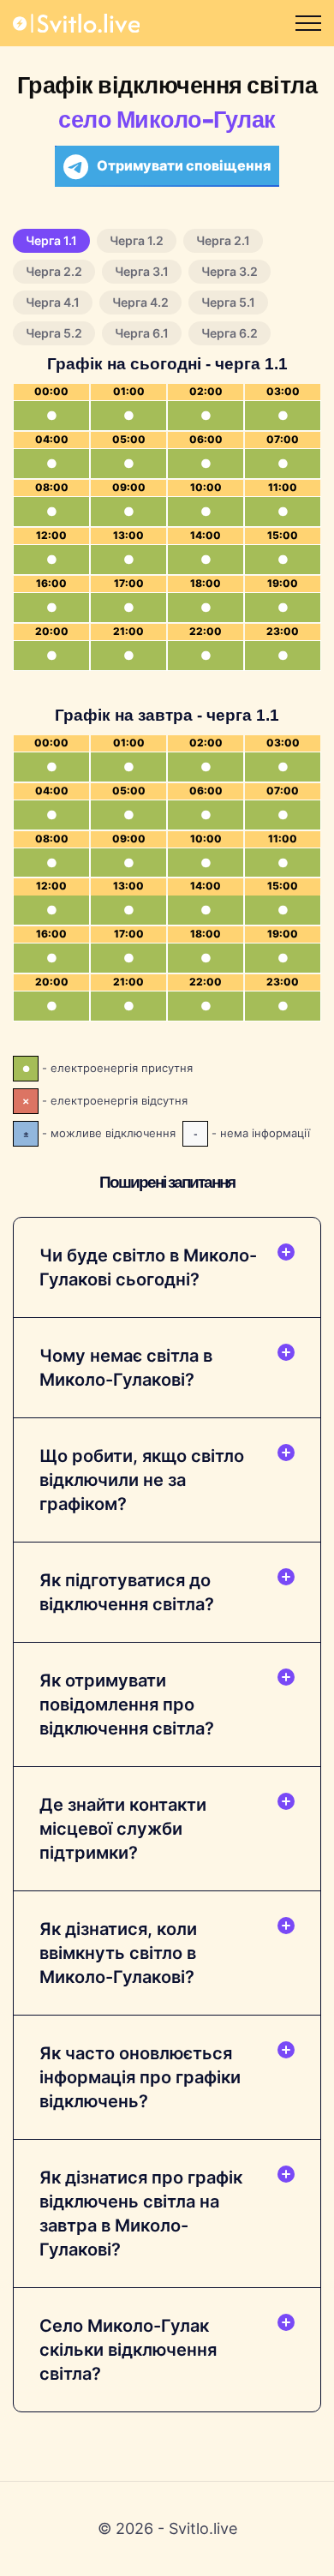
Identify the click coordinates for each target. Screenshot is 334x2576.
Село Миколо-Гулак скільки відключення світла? (128, 2350)
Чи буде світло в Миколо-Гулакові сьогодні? (148, 1267)
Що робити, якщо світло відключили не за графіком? (142, 1480)
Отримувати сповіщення (184, 165)
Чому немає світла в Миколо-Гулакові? (126, 1368)
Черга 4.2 (140, 302)
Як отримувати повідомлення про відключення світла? (127, 1704)
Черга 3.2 (230, 271)
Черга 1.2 (137, 240)
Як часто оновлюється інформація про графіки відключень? (140, 2077)
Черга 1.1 (51, 240)
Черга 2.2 (54, 271)
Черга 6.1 (142, 333)
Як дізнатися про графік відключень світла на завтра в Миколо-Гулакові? (141, 2214)
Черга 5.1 (228, 302)
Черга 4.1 (53, 302)
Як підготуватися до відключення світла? (127, 1592)
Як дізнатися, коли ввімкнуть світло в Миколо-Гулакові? (118, 1953)
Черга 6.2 (230, 333)
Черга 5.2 (54, 333)
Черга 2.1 (223, 240)
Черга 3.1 (142, 271)
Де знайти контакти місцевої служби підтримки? (123, 1829)
